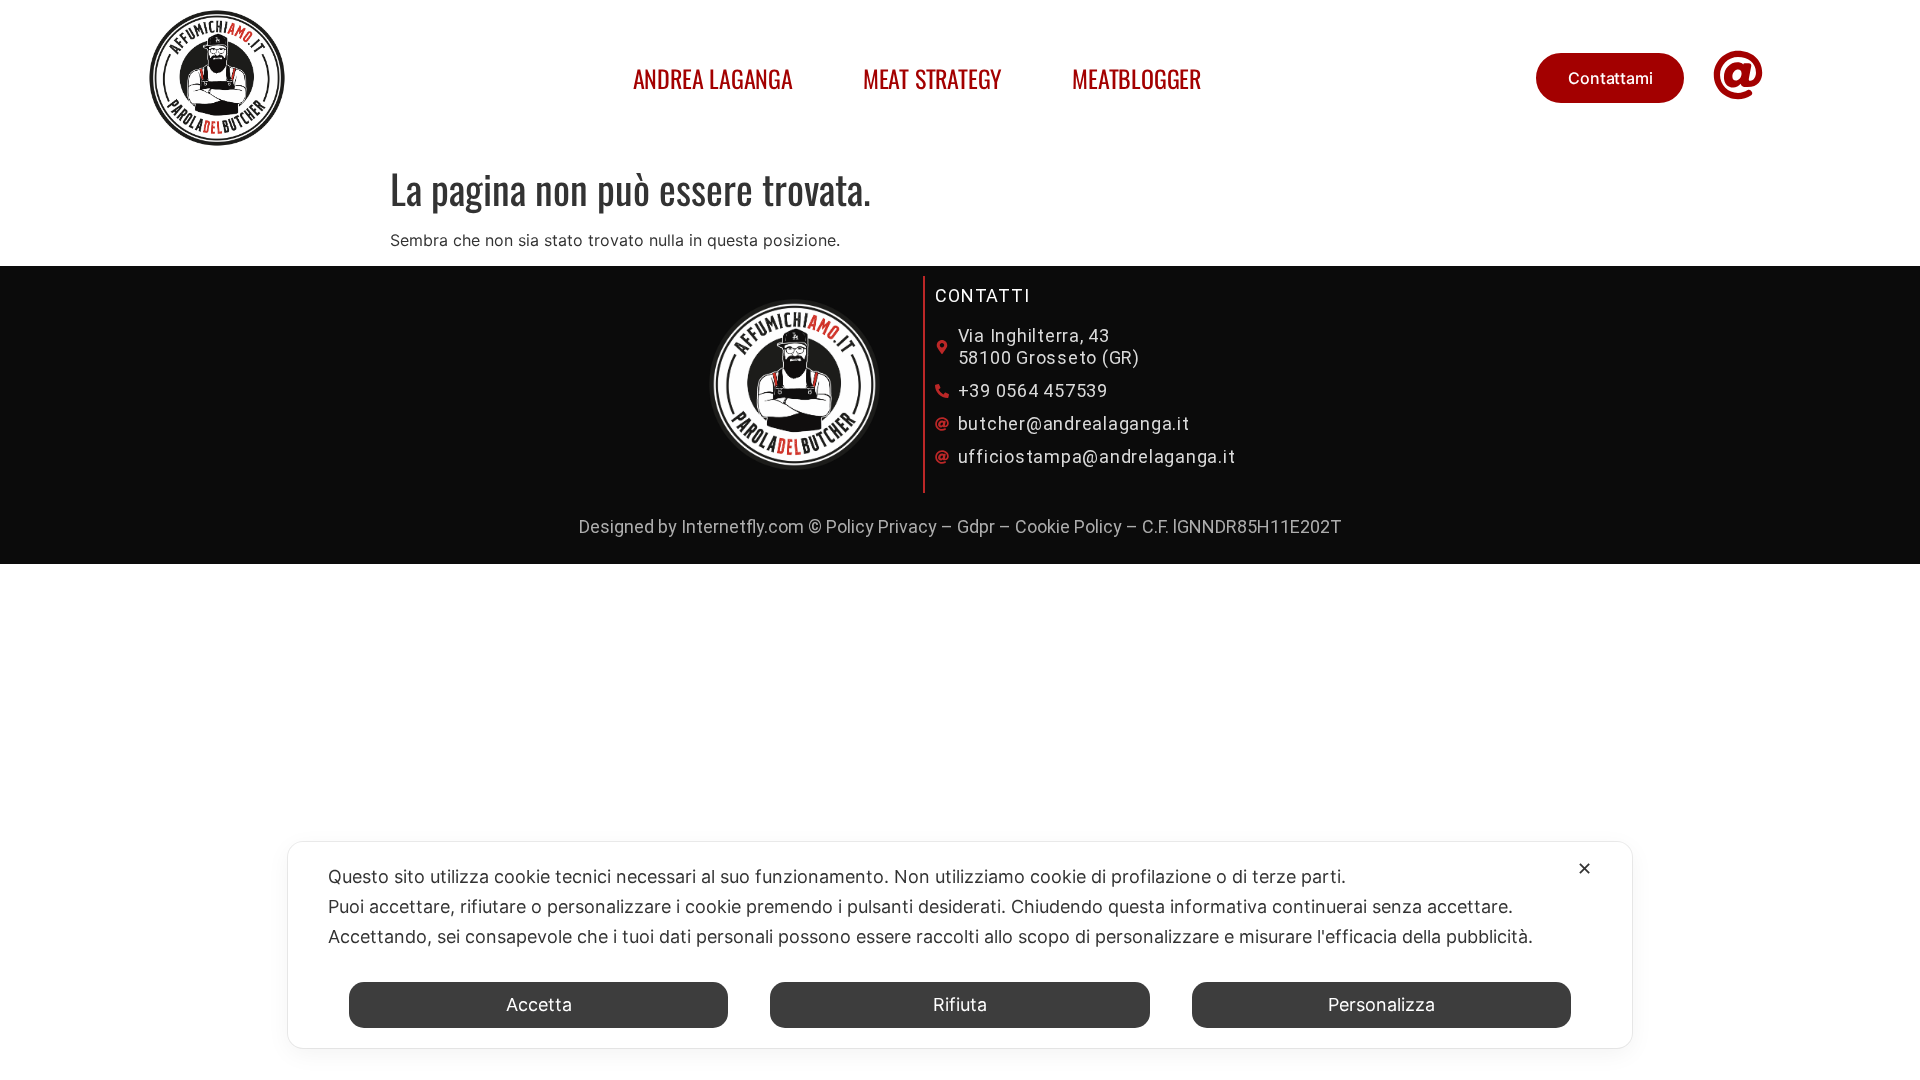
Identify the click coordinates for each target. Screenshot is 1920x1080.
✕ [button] (1584, 868)
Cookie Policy (1068, 526)
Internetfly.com (742, 526)
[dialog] (960, 945)
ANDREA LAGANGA (713, 78)
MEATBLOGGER (1136, 78)
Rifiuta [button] (960, 1004)
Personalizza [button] (1381, 1004)
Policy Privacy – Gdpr (910, 526)
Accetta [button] (539, 1004)
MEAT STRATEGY (932, 78)
